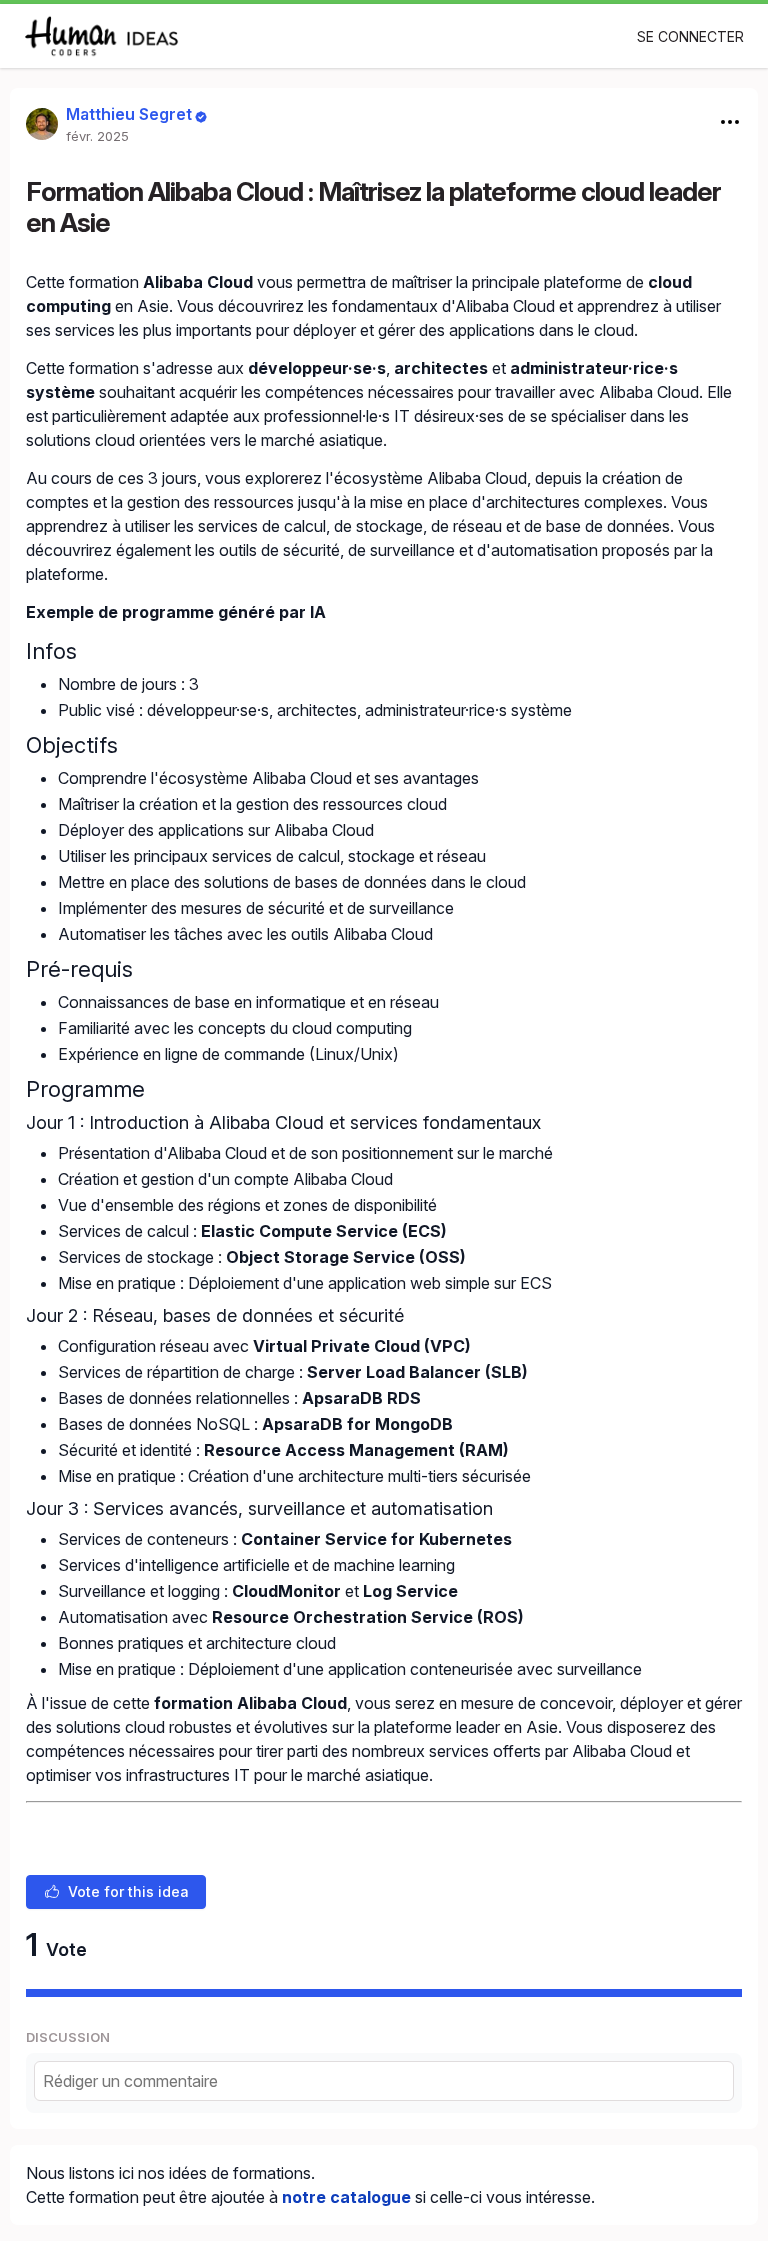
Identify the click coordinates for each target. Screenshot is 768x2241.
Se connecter (690, 36)
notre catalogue (346, 2197)
